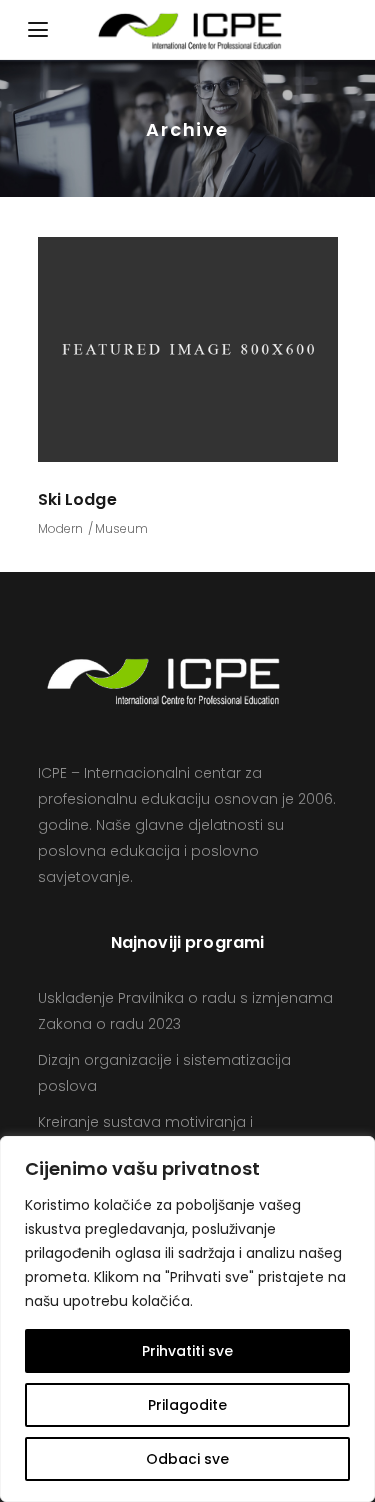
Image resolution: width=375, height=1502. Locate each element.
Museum (121, 528)
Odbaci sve (187, 1459)
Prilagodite (187, 1405)
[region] (187, 1319)
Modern (60, 528)
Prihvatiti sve (187, 1351)
